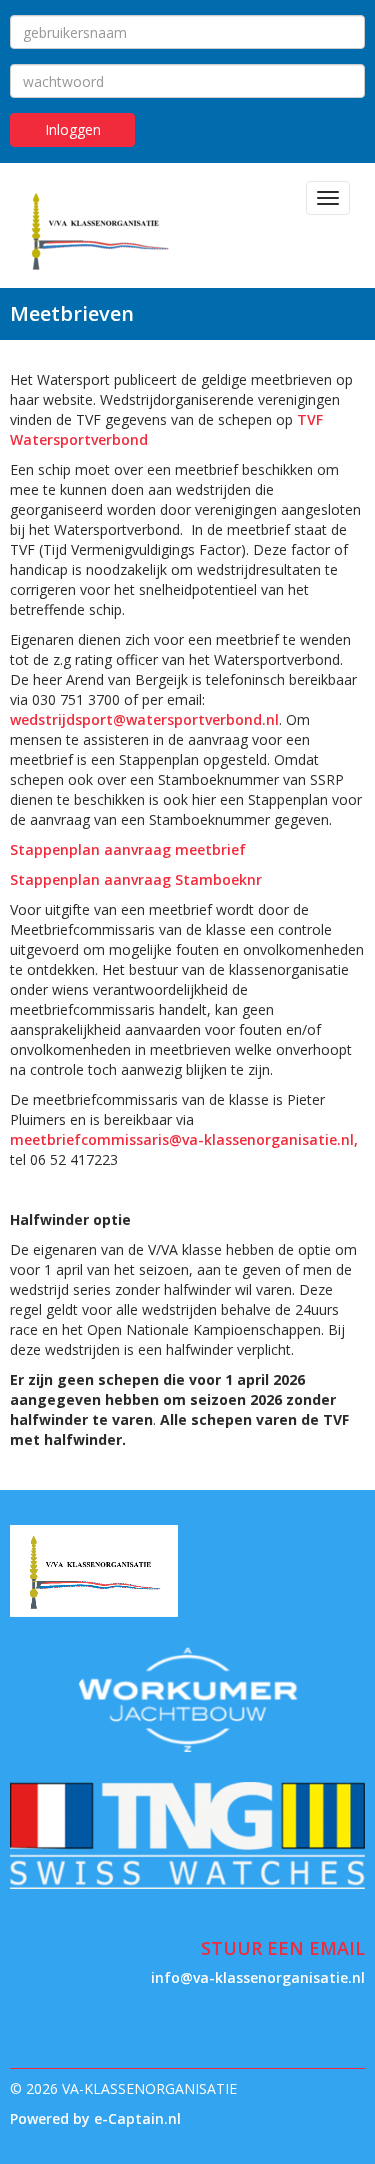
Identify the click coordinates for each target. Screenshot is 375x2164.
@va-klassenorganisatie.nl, (184, 1139)
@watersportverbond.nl (144, 719)
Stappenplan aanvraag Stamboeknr (136, 879)
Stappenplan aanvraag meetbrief (130, 849)
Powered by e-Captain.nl (95, 2118)
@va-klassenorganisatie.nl (258, 1977)
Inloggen (73, 129)
